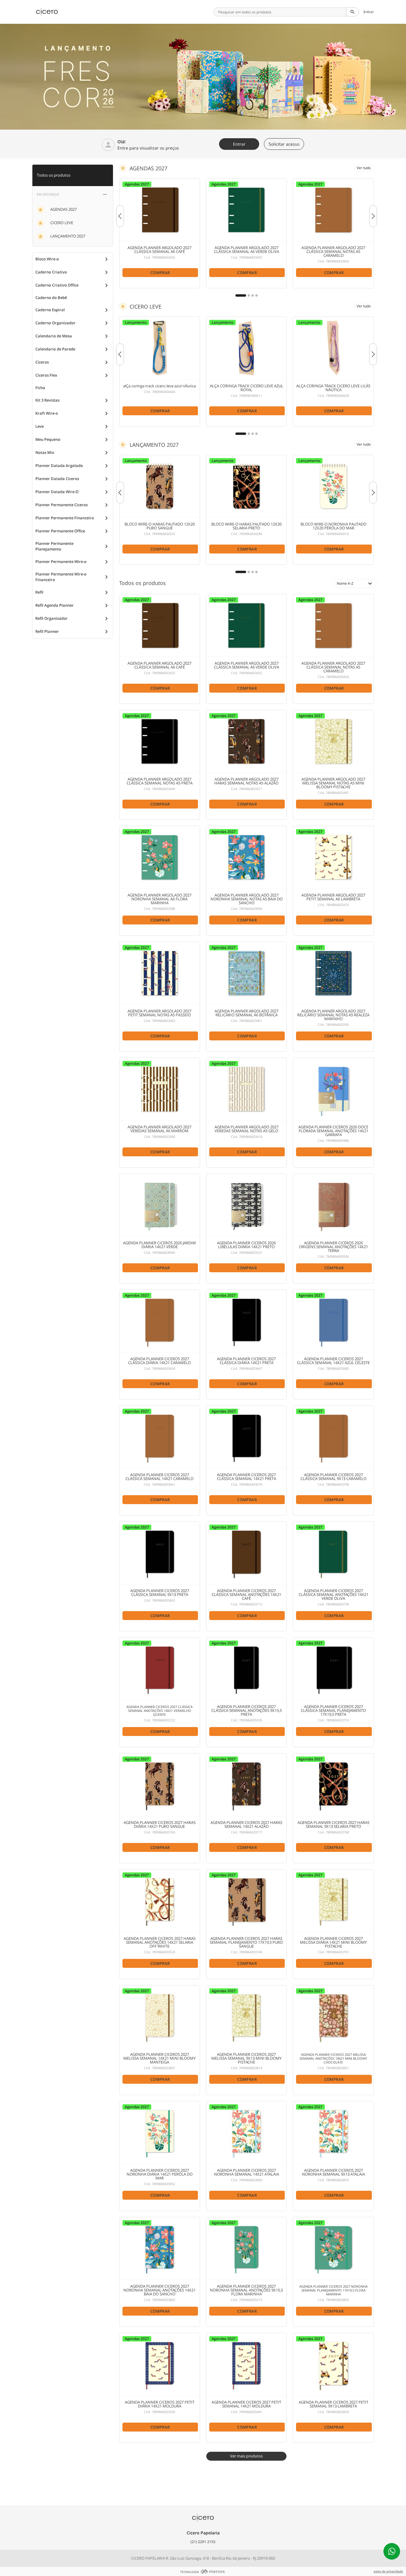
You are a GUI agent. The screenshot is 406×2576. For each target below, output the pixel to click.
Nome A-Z (355, 584)
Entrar (369, 12)
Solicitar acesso (284, 144)
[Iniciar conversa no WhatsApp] (392, 2551)
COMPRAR (160, 273)
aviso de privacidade (388, 2571)
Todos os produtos (54, 175)
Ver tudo (364, 168)
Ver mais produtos (246, 2456)
